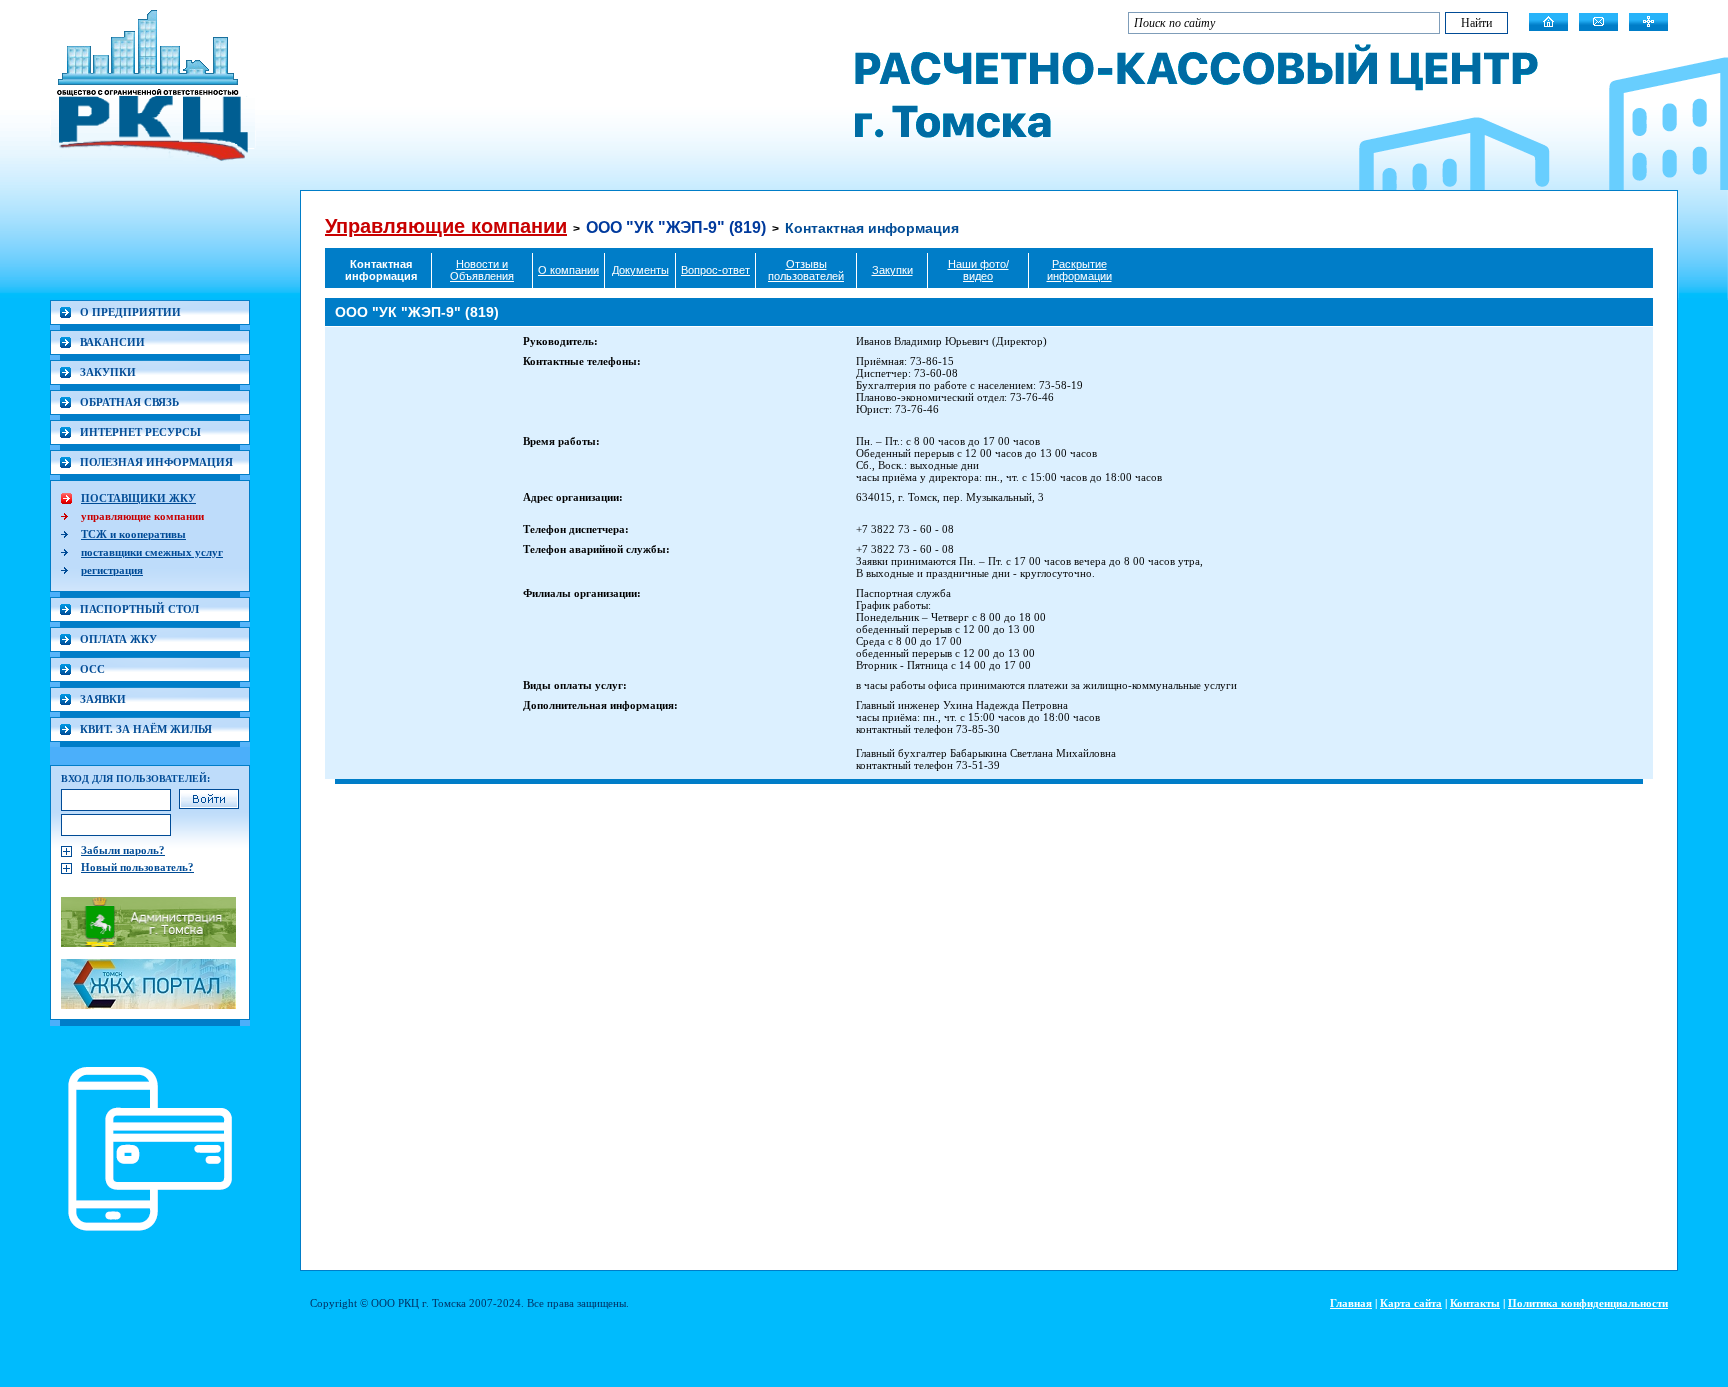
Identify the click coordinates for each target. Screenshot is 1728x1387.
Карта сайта (1411, 1303)
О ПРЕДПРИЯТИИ (130, 312)
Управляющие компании (446, 226)
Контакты (1475, 1303)
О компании (568, 270)
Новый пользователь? (137, 867)
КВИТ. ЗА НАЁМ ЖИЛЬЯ (146, 729)
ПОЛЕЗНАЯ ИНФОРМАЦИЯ (156, 462)
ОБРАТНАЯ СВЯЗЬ (129, 402)
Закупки (892, 270)
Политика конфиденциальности (1588, 1303)
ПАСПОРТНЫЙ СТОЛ (139, 609)
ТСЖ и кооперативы (133, 534)
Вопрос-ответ (715, 270)
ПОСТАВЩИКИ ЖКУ (138, 498)
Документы (640, 270)
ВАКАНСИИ (112, 342)
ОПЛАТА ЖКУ (118, 639)
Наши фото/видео (978, 270)
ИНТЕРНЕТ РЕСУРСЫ (140, 432)
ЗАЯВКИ (103, 699)
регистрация (112, 570)
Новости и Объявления (482, 270)
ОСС (92, 669)
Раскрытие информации (1079, 270)
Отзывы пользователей (806, 270)
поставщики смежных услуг (152, 552)
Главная (1351, 1303)
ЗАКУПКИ (108, 372)
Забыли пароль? (123, 850)
